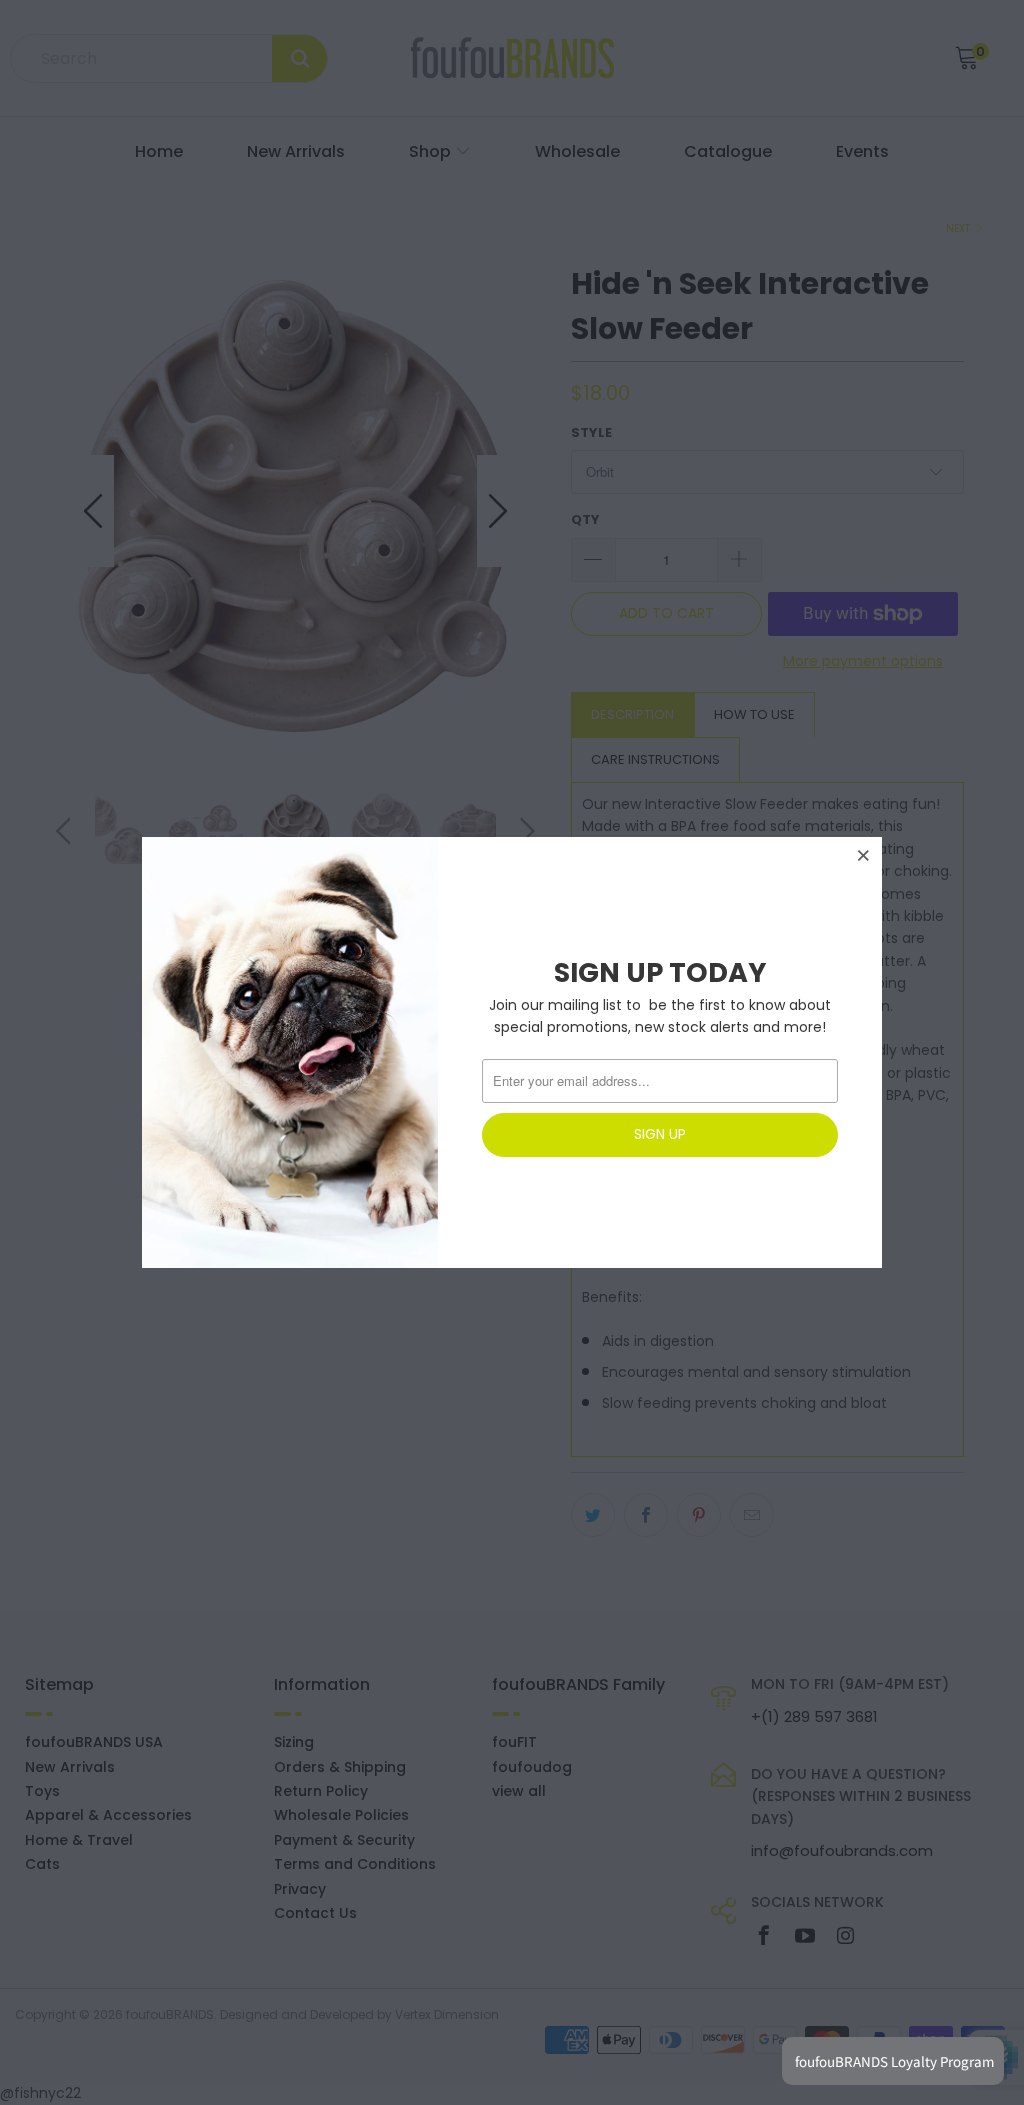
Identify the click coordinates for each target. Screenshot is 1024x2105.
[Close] (864, 855)
